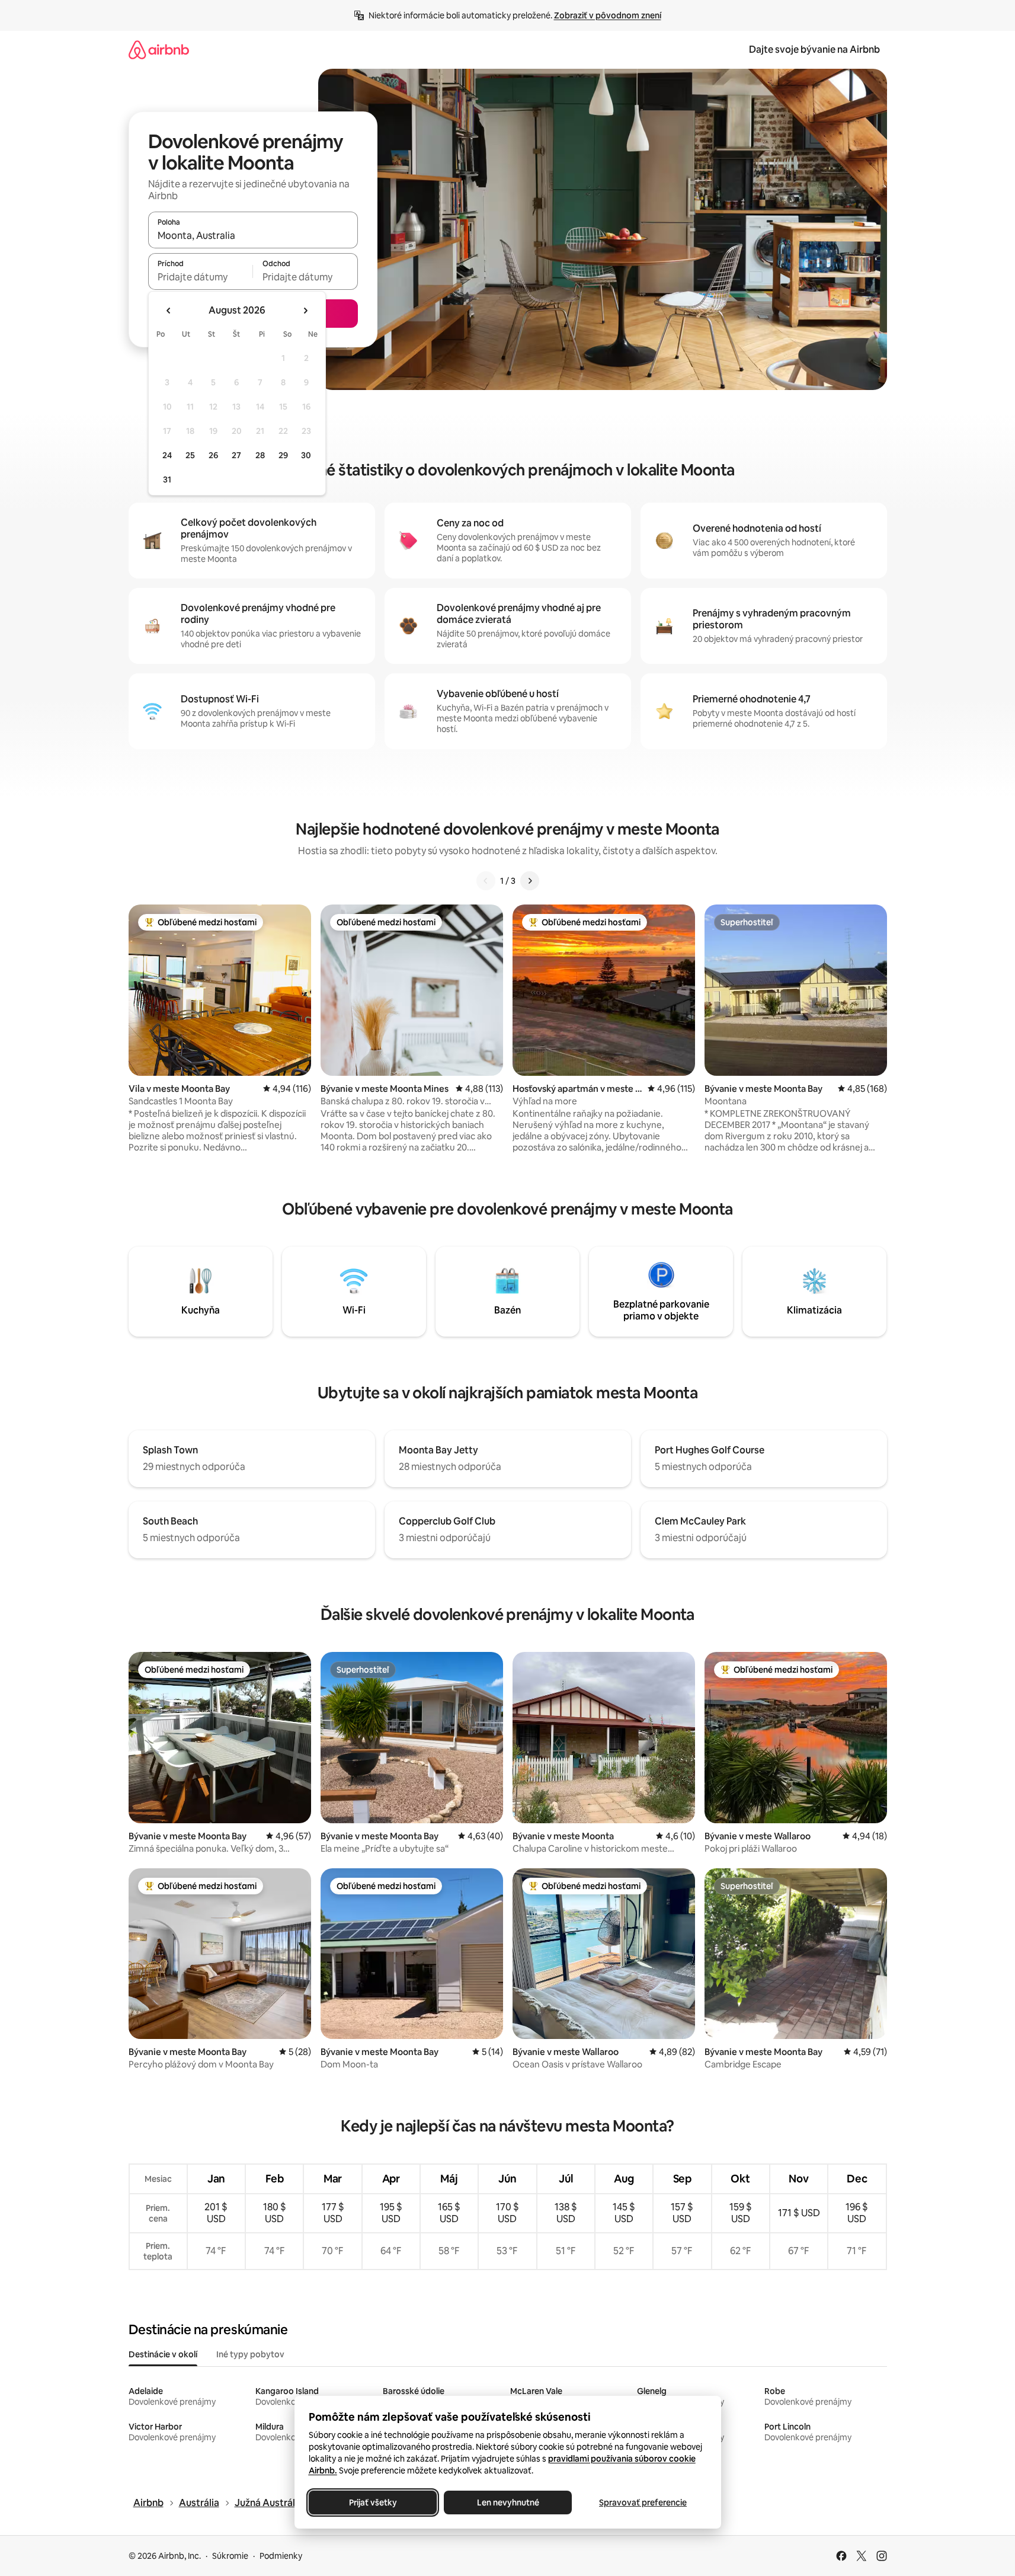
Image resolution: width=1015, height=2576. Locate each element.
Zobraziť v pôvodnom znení (608, 15)
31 (167, 480)
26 (213, 455)
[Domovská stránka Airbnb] (159, 49)
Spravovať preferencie (643, 2503)
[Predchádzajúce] (486, 881)
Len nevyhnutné (507, 2503)
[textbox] (201, 277)
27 (236, 455)
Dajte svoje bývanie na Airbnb (814, 49)
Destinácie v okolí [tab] (163, 2354)
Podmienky (281, 2556)
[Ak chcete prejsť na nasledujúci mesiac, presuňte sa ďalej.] (305, 311)
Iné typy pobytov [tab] (250, 2354)
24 (167, 455)
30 (306, 455)
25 (190, 455)
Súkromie (230, 2556)
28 (260, 455)
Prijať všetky (372, 2503)
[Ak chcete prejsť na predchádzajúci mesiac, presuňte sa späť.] (169, 311)
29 (283, 455)
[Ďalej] (530, 881)
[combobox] (253, 235)
